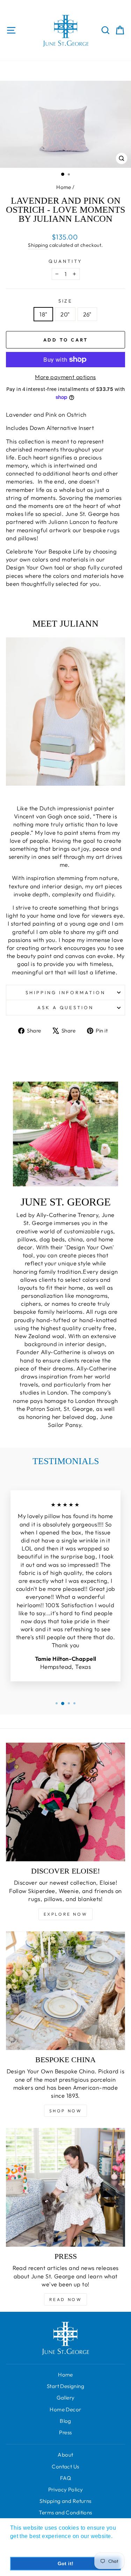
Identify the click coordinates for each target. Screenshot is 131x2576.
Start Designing (65, 2386)
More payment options (65, 377)
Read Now (66, 2299)
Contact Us (65, 2467)
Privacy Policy (66, 2489)
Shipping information (65, 992)
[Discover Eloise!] (65, 1802)
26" (87, 314)
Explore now (66, 1914)
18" (43, 314)
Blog (65, 2421)
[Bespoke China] (65, 1991)
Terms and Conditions (65, 2512)
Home (64, 187)
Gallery (66, 2398)
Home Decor (65, 2409)
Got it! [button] (66, 2563)
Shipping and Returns (65, 2501)
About (65, 2455)
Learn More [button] (26, 2546)
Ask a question (66, 1007)
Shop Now (66, 2111)
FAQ (65, 2478)
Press (65, 2432)
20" (65, 314)
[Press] (65, 2187)
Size (66, 301)
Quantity (65, 261)
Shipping (38, 245)
